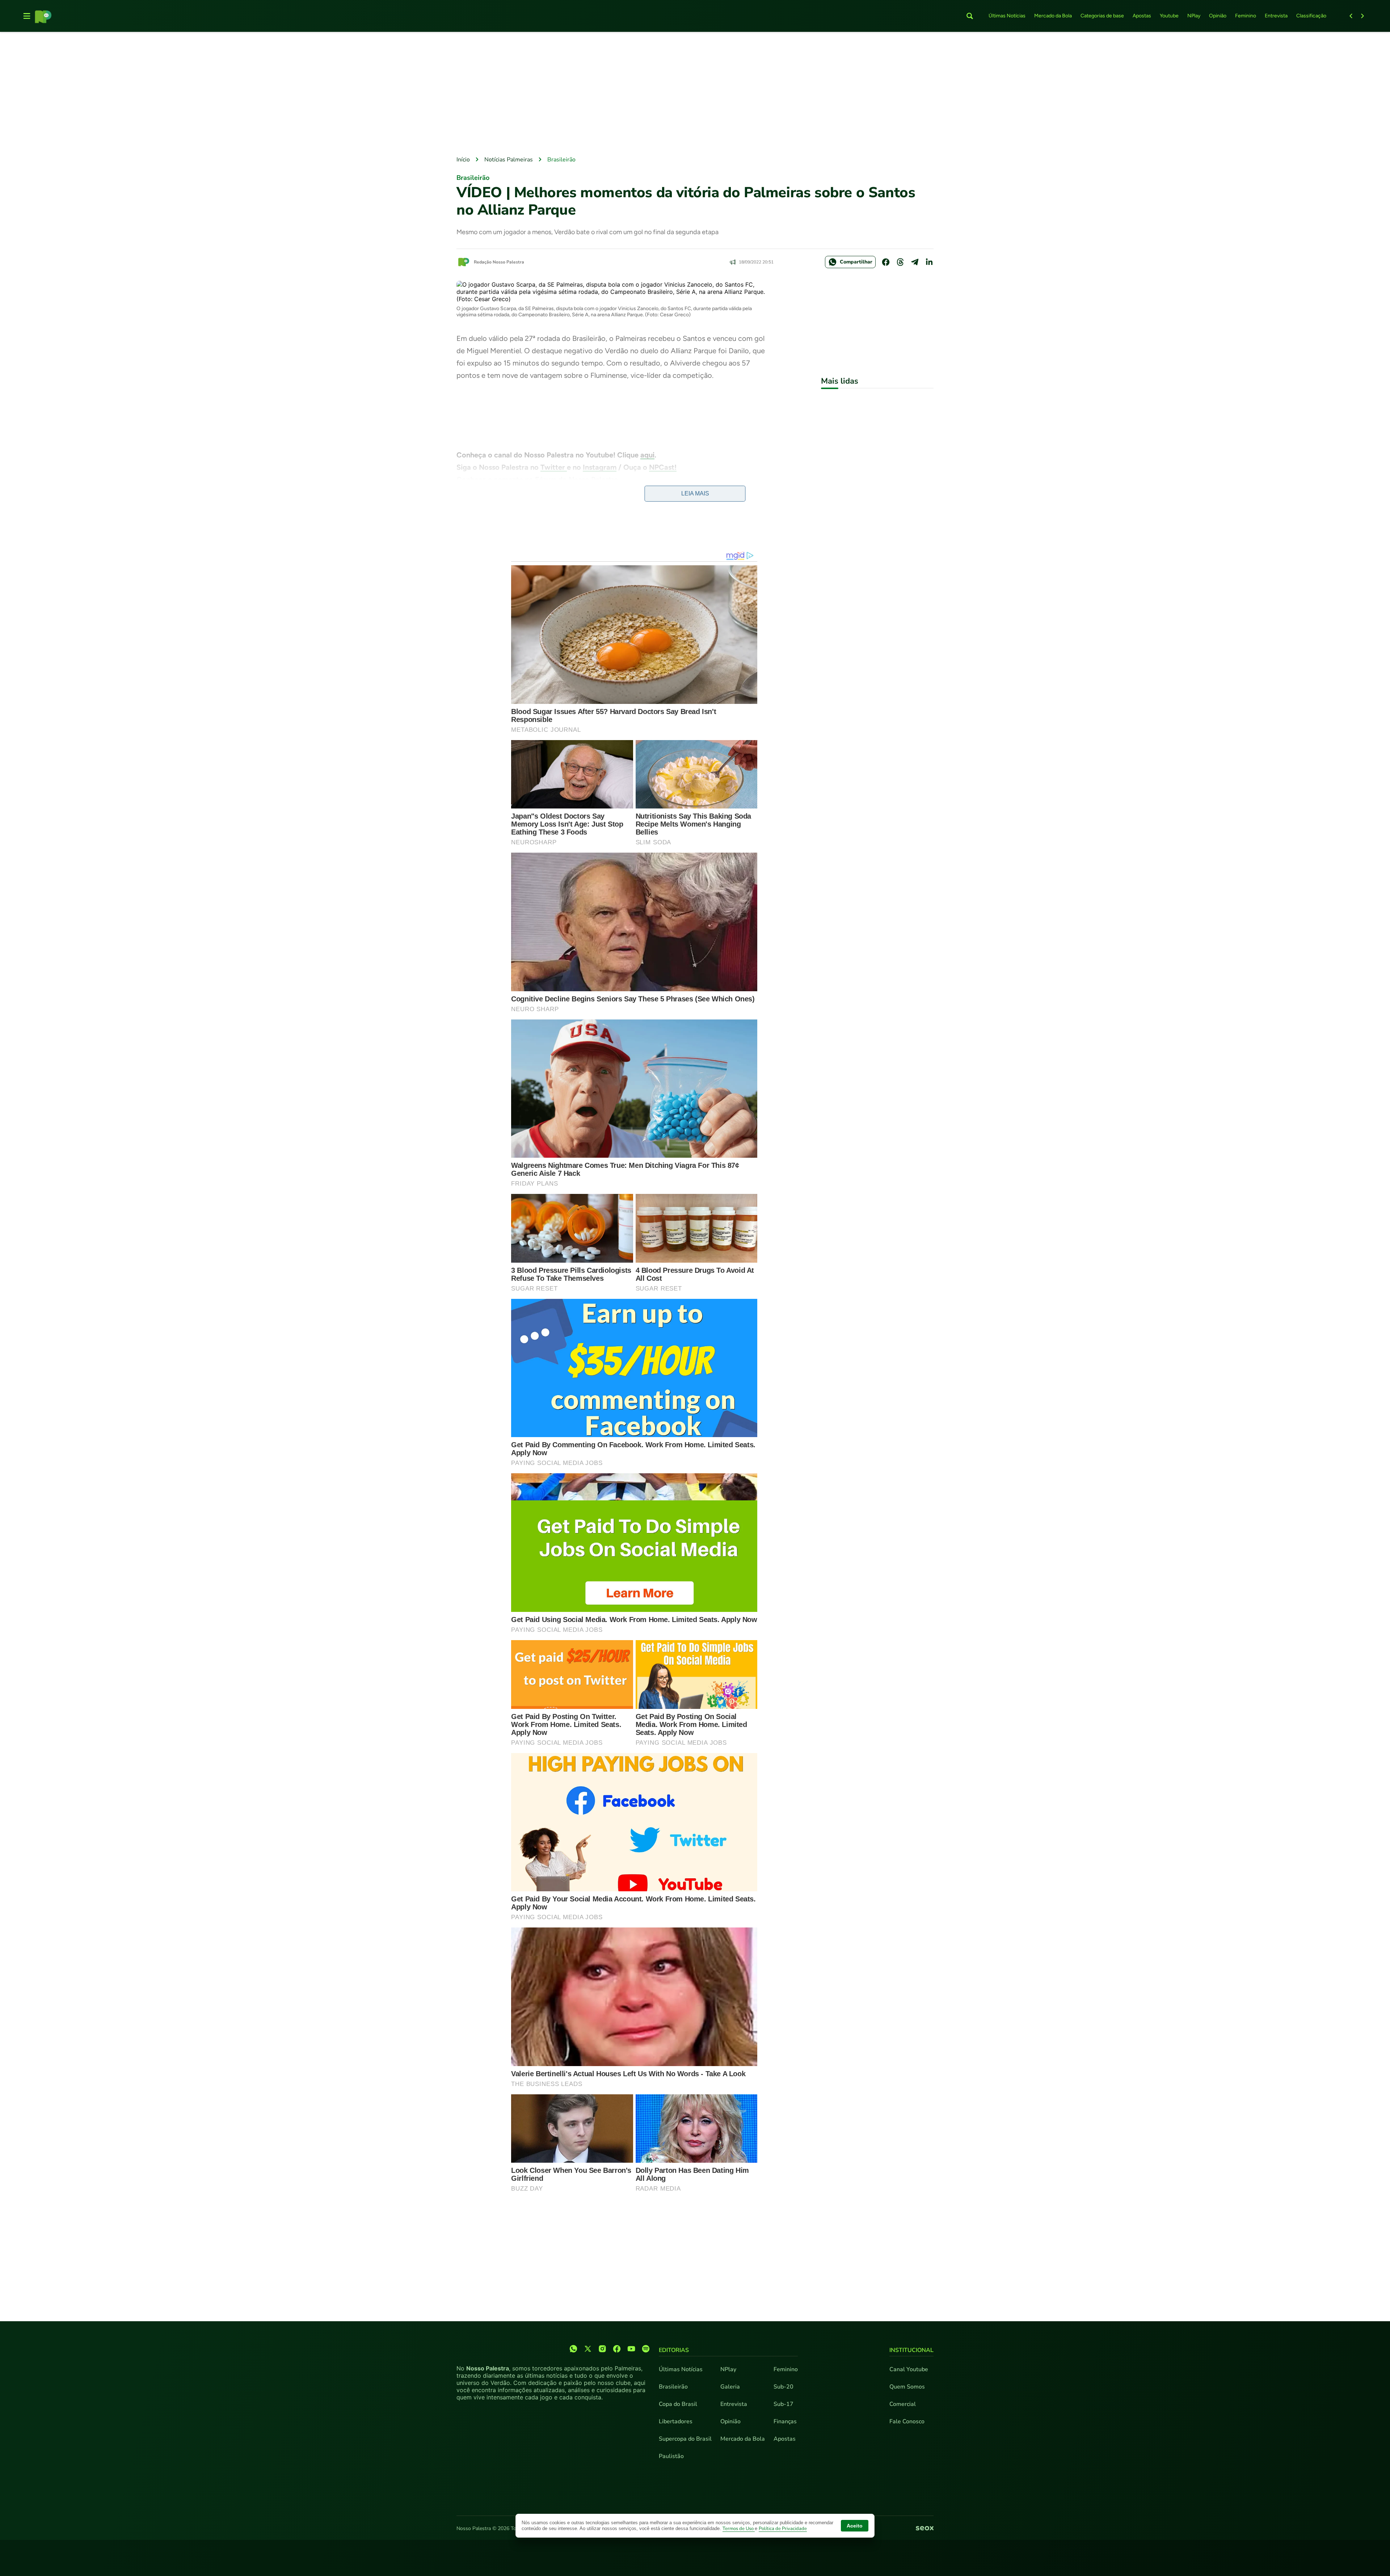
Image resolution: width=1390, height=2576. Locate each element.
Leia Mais (695, 493)
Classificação (1311, 16)
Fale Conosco (907, 2421)
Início (463, 160)
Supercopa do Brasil (685, 2439)
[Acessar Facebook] (617, 2349)
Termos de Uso (739, 2529)
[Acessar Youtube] (631, 2349)
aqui (647, 455)
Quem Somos (907, 2387)
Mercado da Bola (1053, 16)
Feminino (1246, 16)
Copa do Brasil (678, 2404)
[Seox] (925, 2529)
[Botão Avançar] (1362, 16)
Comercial (903, 2404)
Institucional (911, 2350)
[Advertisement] (695, 94)
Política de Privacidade (783, 2529)
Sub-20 (784, 2387)
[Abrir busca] (970, 16)
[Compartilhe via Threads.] (900, 262)
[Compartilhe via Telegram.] (915, 262)
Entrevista (1276, 16)
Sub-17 (784, 2404)
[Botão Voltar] (1351, 16)
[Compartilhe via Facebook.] (886, 262)
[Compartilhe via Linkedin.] (929, 262)
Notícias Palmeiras (509, 160)
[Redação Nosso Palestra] (464, 262)
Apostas (1142, 16)
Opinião (1218, 16)
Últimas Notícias (1007, 16)
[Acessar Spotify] (646, 2349)
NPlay (1194, 16)
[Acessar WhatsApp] (573, 2349)
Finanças (785, 2421)
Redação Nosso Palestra (499, 262)
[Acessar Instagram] (602, 2349)
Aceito (855, 2526)
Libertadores (676, 2421)
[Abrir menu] (27, 16)
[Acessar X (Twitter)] (588, 2349)
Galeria (730, 2387)
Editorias (674, 2350)
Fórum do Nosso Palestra (577, 480)
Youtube (1169, 16)
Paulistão (671, 2456)
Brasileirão (561, 160)
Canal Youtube (909, 2369)
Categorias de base (1102, 16)
